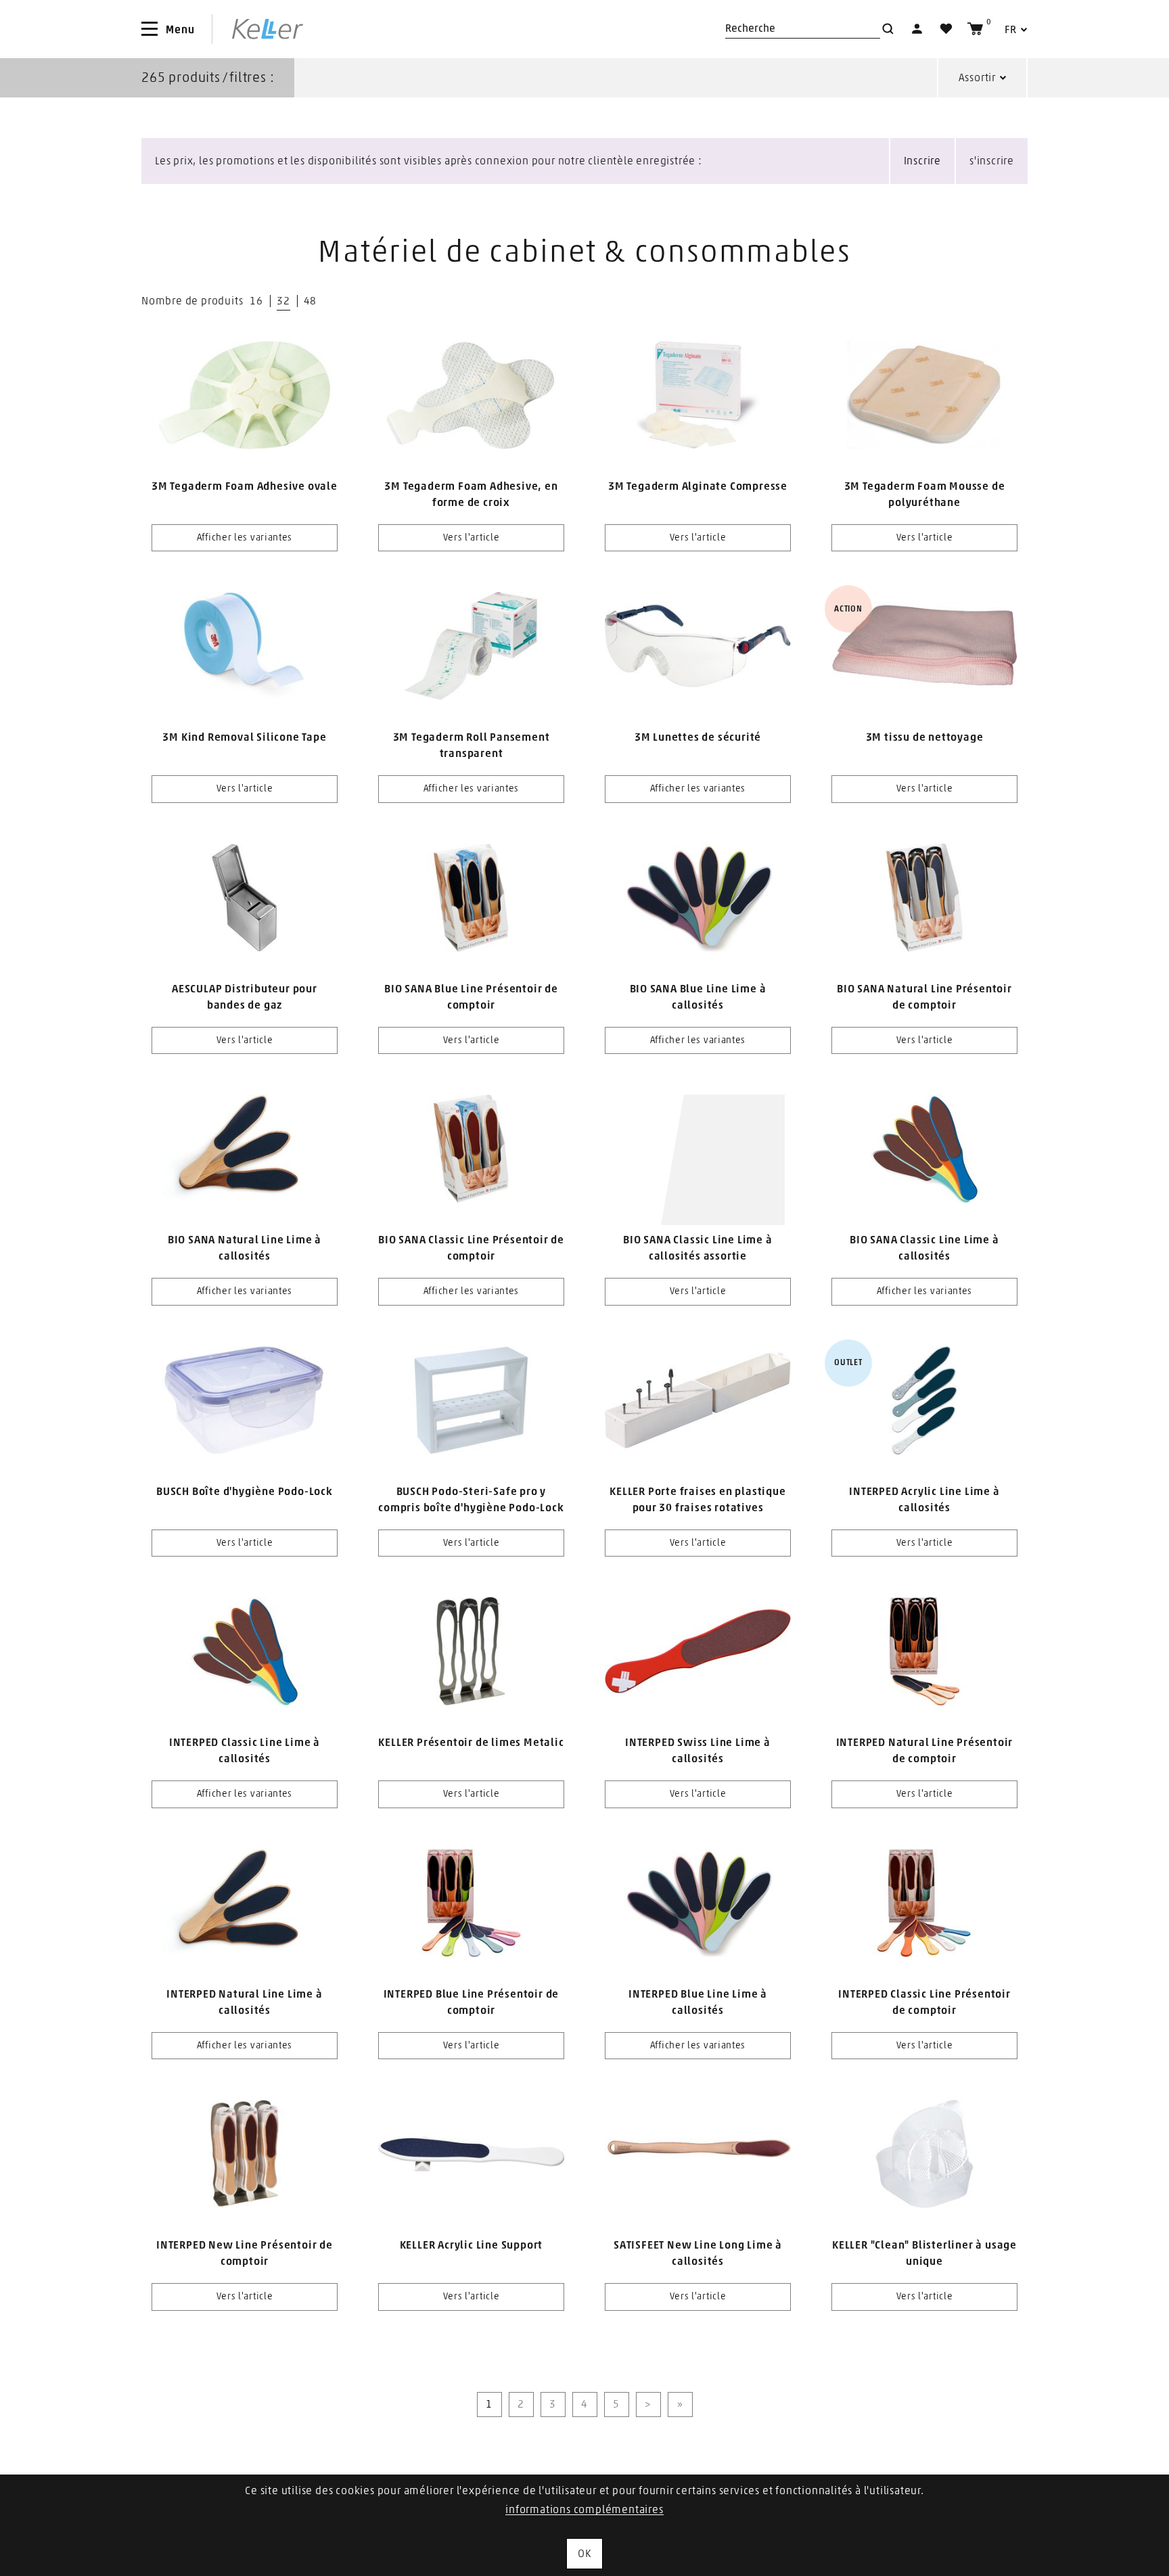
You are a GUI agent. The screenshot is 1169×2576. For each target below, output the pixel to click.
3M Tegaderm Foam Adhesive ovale (245, 486)
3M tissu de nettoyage (925, 737)
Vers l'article (472, 538)
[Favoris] (946, 29)
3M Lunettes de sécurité (698, 737)
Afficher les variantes (245, 538)
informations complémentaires (584, 2510)
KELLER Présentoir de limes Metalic (471, 1743)
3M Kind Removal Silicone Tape (244, 737)
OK (584, 2554)
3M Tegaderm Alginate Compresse (698, 486)
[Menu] (150, 29)
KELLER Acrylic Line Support (472, 2245)
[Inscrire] (917, 29)
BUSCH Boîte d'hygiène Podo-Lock (245, 1492)
